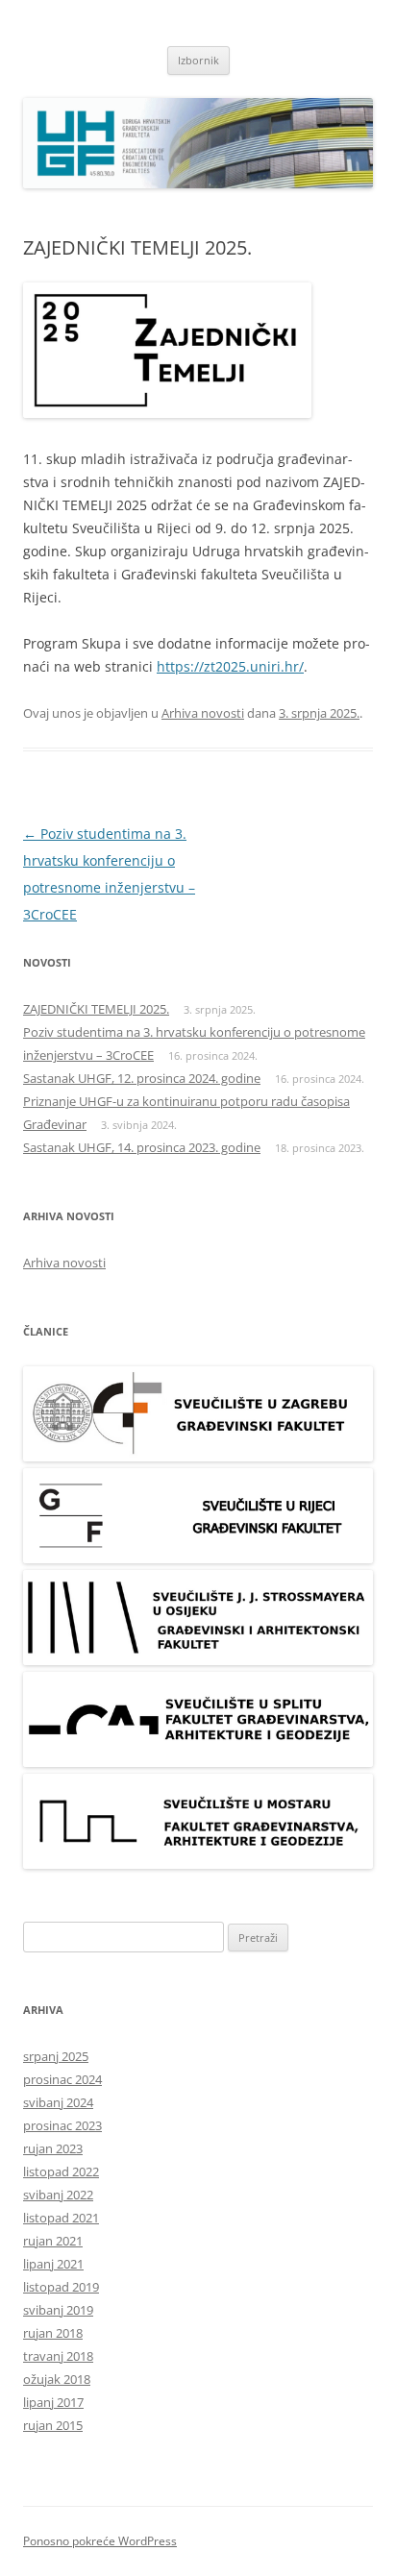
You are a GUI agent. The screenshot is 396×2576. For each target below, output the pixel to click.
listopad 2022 (61, 2171)
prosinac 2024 (62, 2079)
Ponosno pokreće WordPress (100, 2541)
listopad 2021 (61, 2218)
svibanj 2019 (58, 2310)
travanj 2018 (58, 2356)
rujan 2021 (53, 2241)
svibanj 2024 (58, 2102)
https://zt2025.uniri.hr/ (230, 666)
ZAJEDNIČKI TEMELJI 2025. (96, 1009)
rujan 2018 (53, 2333)
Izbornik (198, 60)
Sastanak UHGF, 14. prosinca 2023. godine (142, 1147)
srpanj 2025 (56, 2056)
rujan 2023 (53, 2148)
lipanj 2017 (53, 2402)
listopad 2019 (61, 2287)
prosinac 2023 (62, 2125)
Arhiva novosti (203, 713)
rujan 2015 (53, 2425)
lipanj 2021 (53, 2264)
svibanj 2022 (58, 2195)
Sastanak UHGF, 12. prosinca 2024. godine (142, 1078)
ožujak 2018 (57, 2379)
